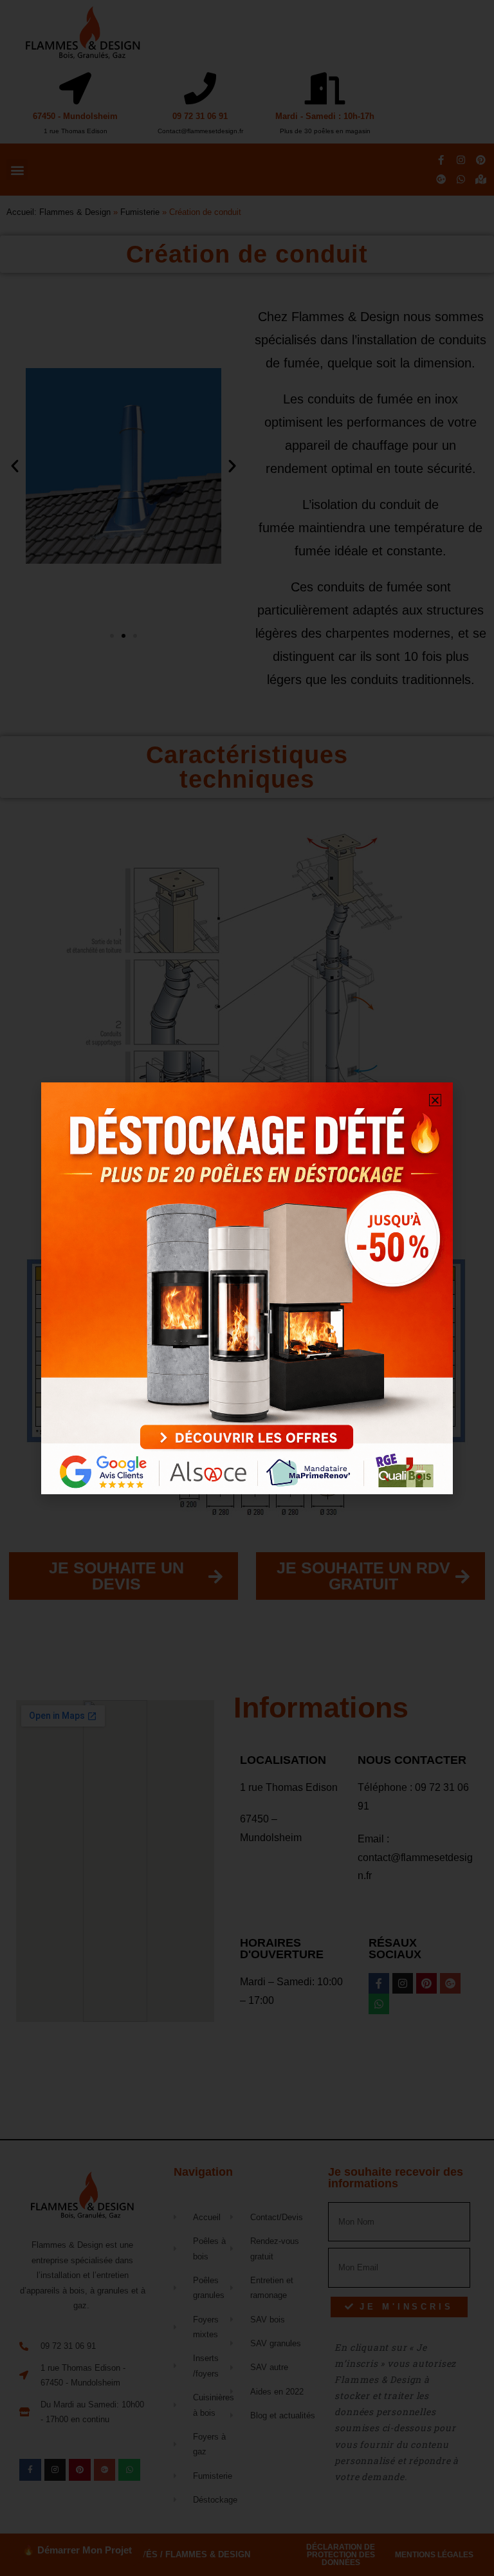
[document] (247, 1288)
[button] (435, 1100)
